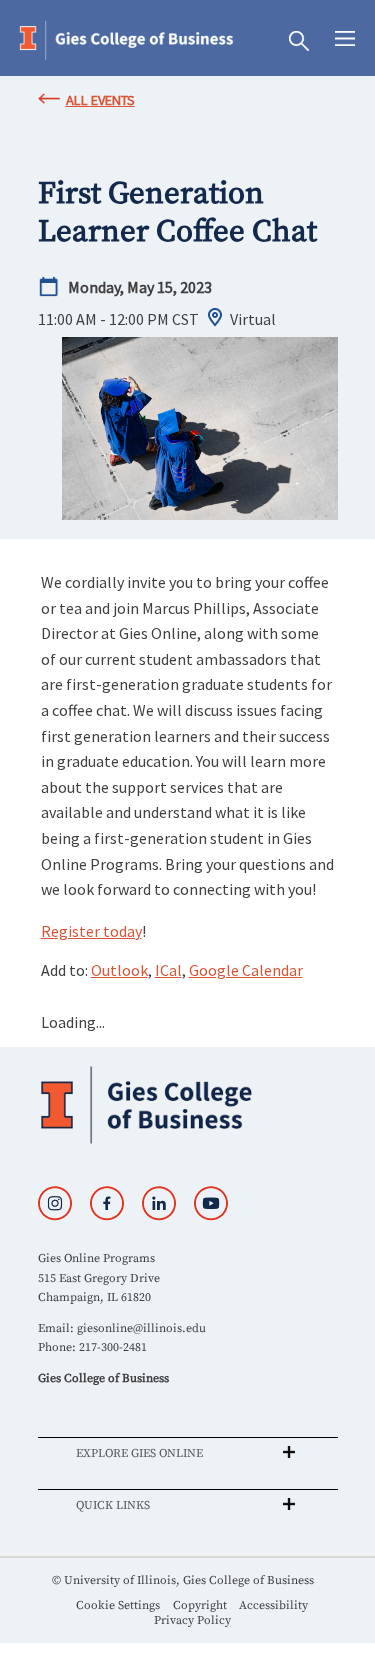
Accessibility (273, 1605)
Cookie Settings (118, 1605)
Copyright (200, 1605)
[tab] (188, 1453)
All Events (100, 100)
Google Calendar (246, 970)
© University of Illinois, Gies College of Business (183, 1580)
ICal (168, 970)
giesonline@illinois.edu (141, 1328)
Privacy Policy (192, 1620)
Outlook (119, 970)
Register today (91, 931)
